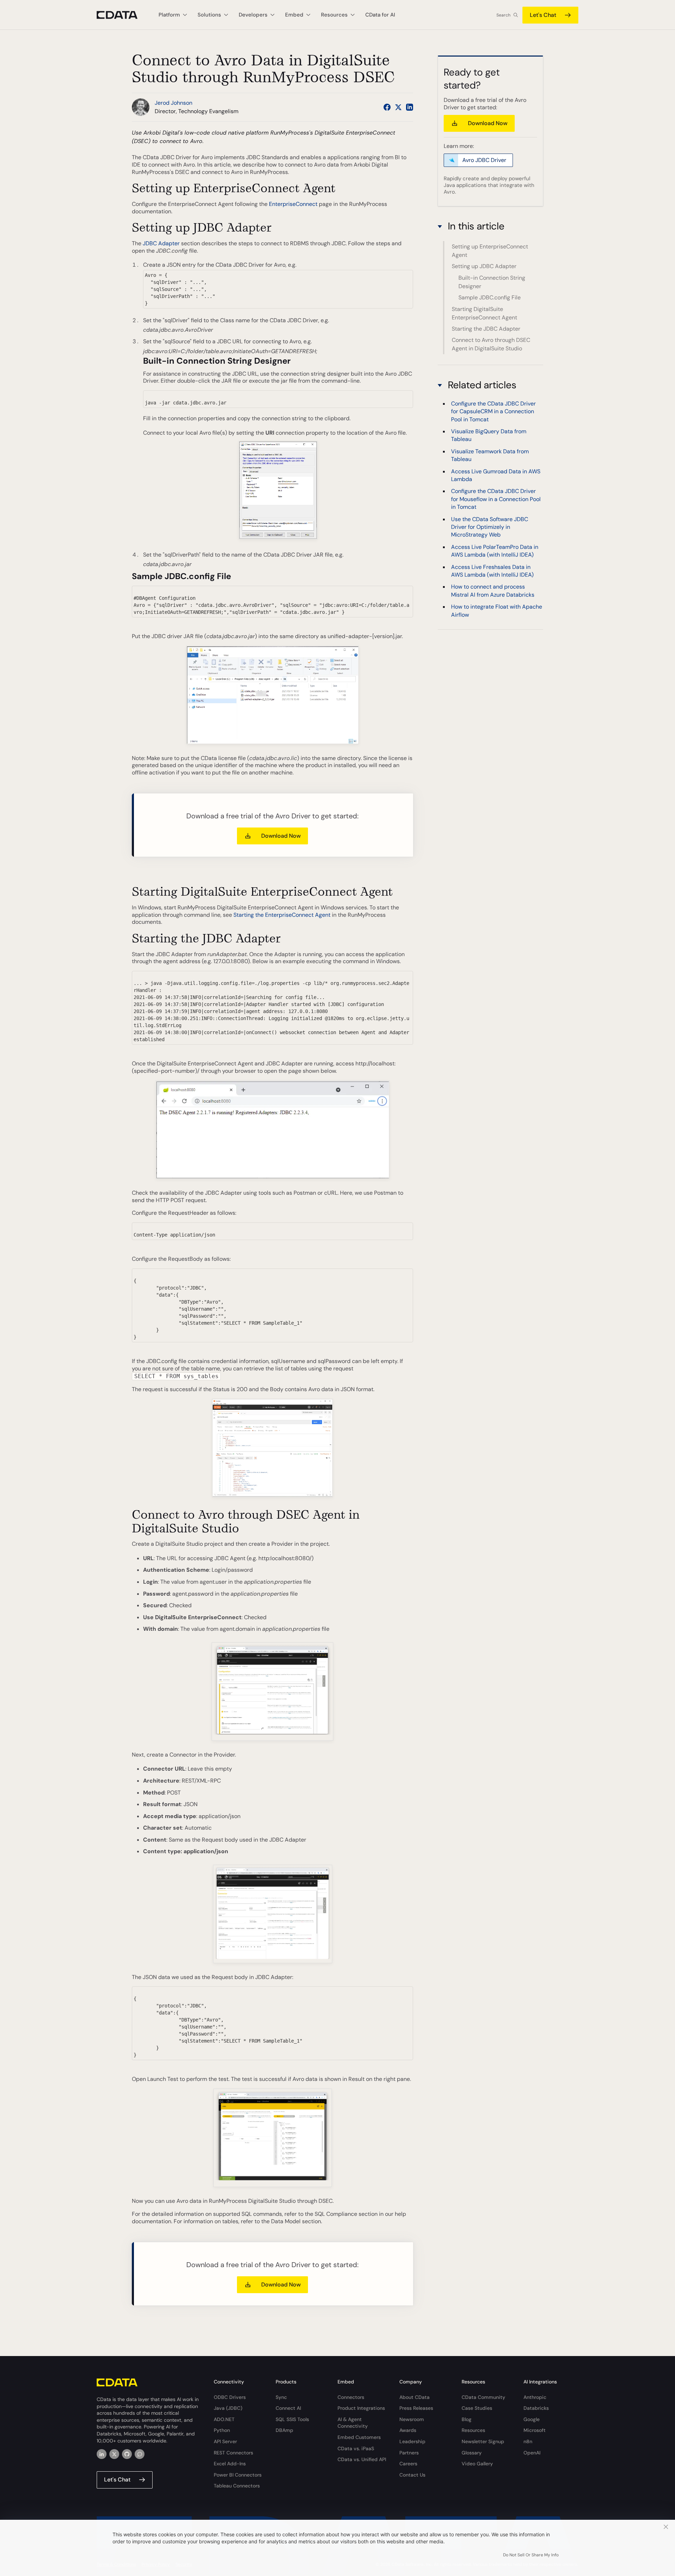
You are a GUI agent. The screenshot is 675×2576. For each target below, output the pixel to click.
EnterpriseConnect (293, 204)
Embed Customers (359, 2437)
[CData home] (122, 15)
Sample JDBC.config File (490, 297)
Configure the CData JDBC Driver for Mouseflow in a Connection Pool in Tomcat (496, 499)
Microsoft (535, 2430)
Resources (473, 2430)
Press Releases (416, 2408)
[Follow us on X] (398, 107)
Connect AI (288, 2408)
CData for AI (380, 15)
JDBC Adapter (161, 243)
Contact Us (412, 2475)
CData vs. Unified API (362, 2459)
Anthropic (535, 2397)
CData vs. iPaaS (356, 2448)
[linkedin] (102, 2454)
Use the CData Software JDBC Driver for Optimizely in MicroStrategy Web (490, 527)
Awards (408, 2430)
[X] (114, 2454)
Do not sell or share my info (531, 2555)
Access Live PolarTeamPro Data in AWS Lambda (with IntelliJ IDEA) (495, 551)
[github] (127, 2454)
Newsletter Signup (483, 2441)
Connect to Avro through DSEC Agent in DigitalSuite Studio (491, 344)
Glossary (472, 2453)
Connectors (351, 2397)
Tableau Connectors (237, 2486)
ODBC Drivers (230, 2397)
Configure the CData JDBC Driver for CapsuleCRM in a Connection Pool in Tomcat (493, 411)
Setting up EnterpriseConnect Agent (490, 251)
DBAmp (284, 2430)
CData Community (483, 2397)
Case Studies (477, 2408)
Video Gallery (477, 2464)
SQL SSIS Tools (292, 2419)
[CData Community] (140, 2454)
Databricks (536, 2408)
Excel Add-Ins (230, 2464)
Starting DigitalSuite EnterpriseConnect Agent (484, 313)
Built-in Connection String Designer (492, 282)
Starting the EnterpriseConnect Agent (282, 915)
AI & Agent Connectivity (353, 2423)
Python (222, 2430)
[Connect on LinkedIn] (410, 107)
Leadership (412, 2441)
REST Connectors (233, 2453)
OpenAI (532, 2453)
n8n (528, 2441)
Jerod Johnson (173, 103)
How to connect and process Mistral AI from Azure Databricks (493, 591)
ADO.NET (224, 2419)
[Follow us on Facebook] (387, 107)
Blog (467, 2419)
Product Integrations (361, 2408)
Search (503, 15)
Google (532, 2419)
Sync (281, 2397)
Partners (409, 2453)
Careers (408, 2464)
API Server (225, 2441)
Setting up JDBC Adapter (484, 266)
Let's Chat (543, 15)
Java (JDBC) (228, 2408)
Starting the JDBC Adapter (486, 329)
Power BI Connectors (238, 2475)
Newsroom (412, 2419)
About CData (414, 2397)
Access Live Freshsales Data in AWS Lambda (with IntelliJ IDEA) (492, 571)
